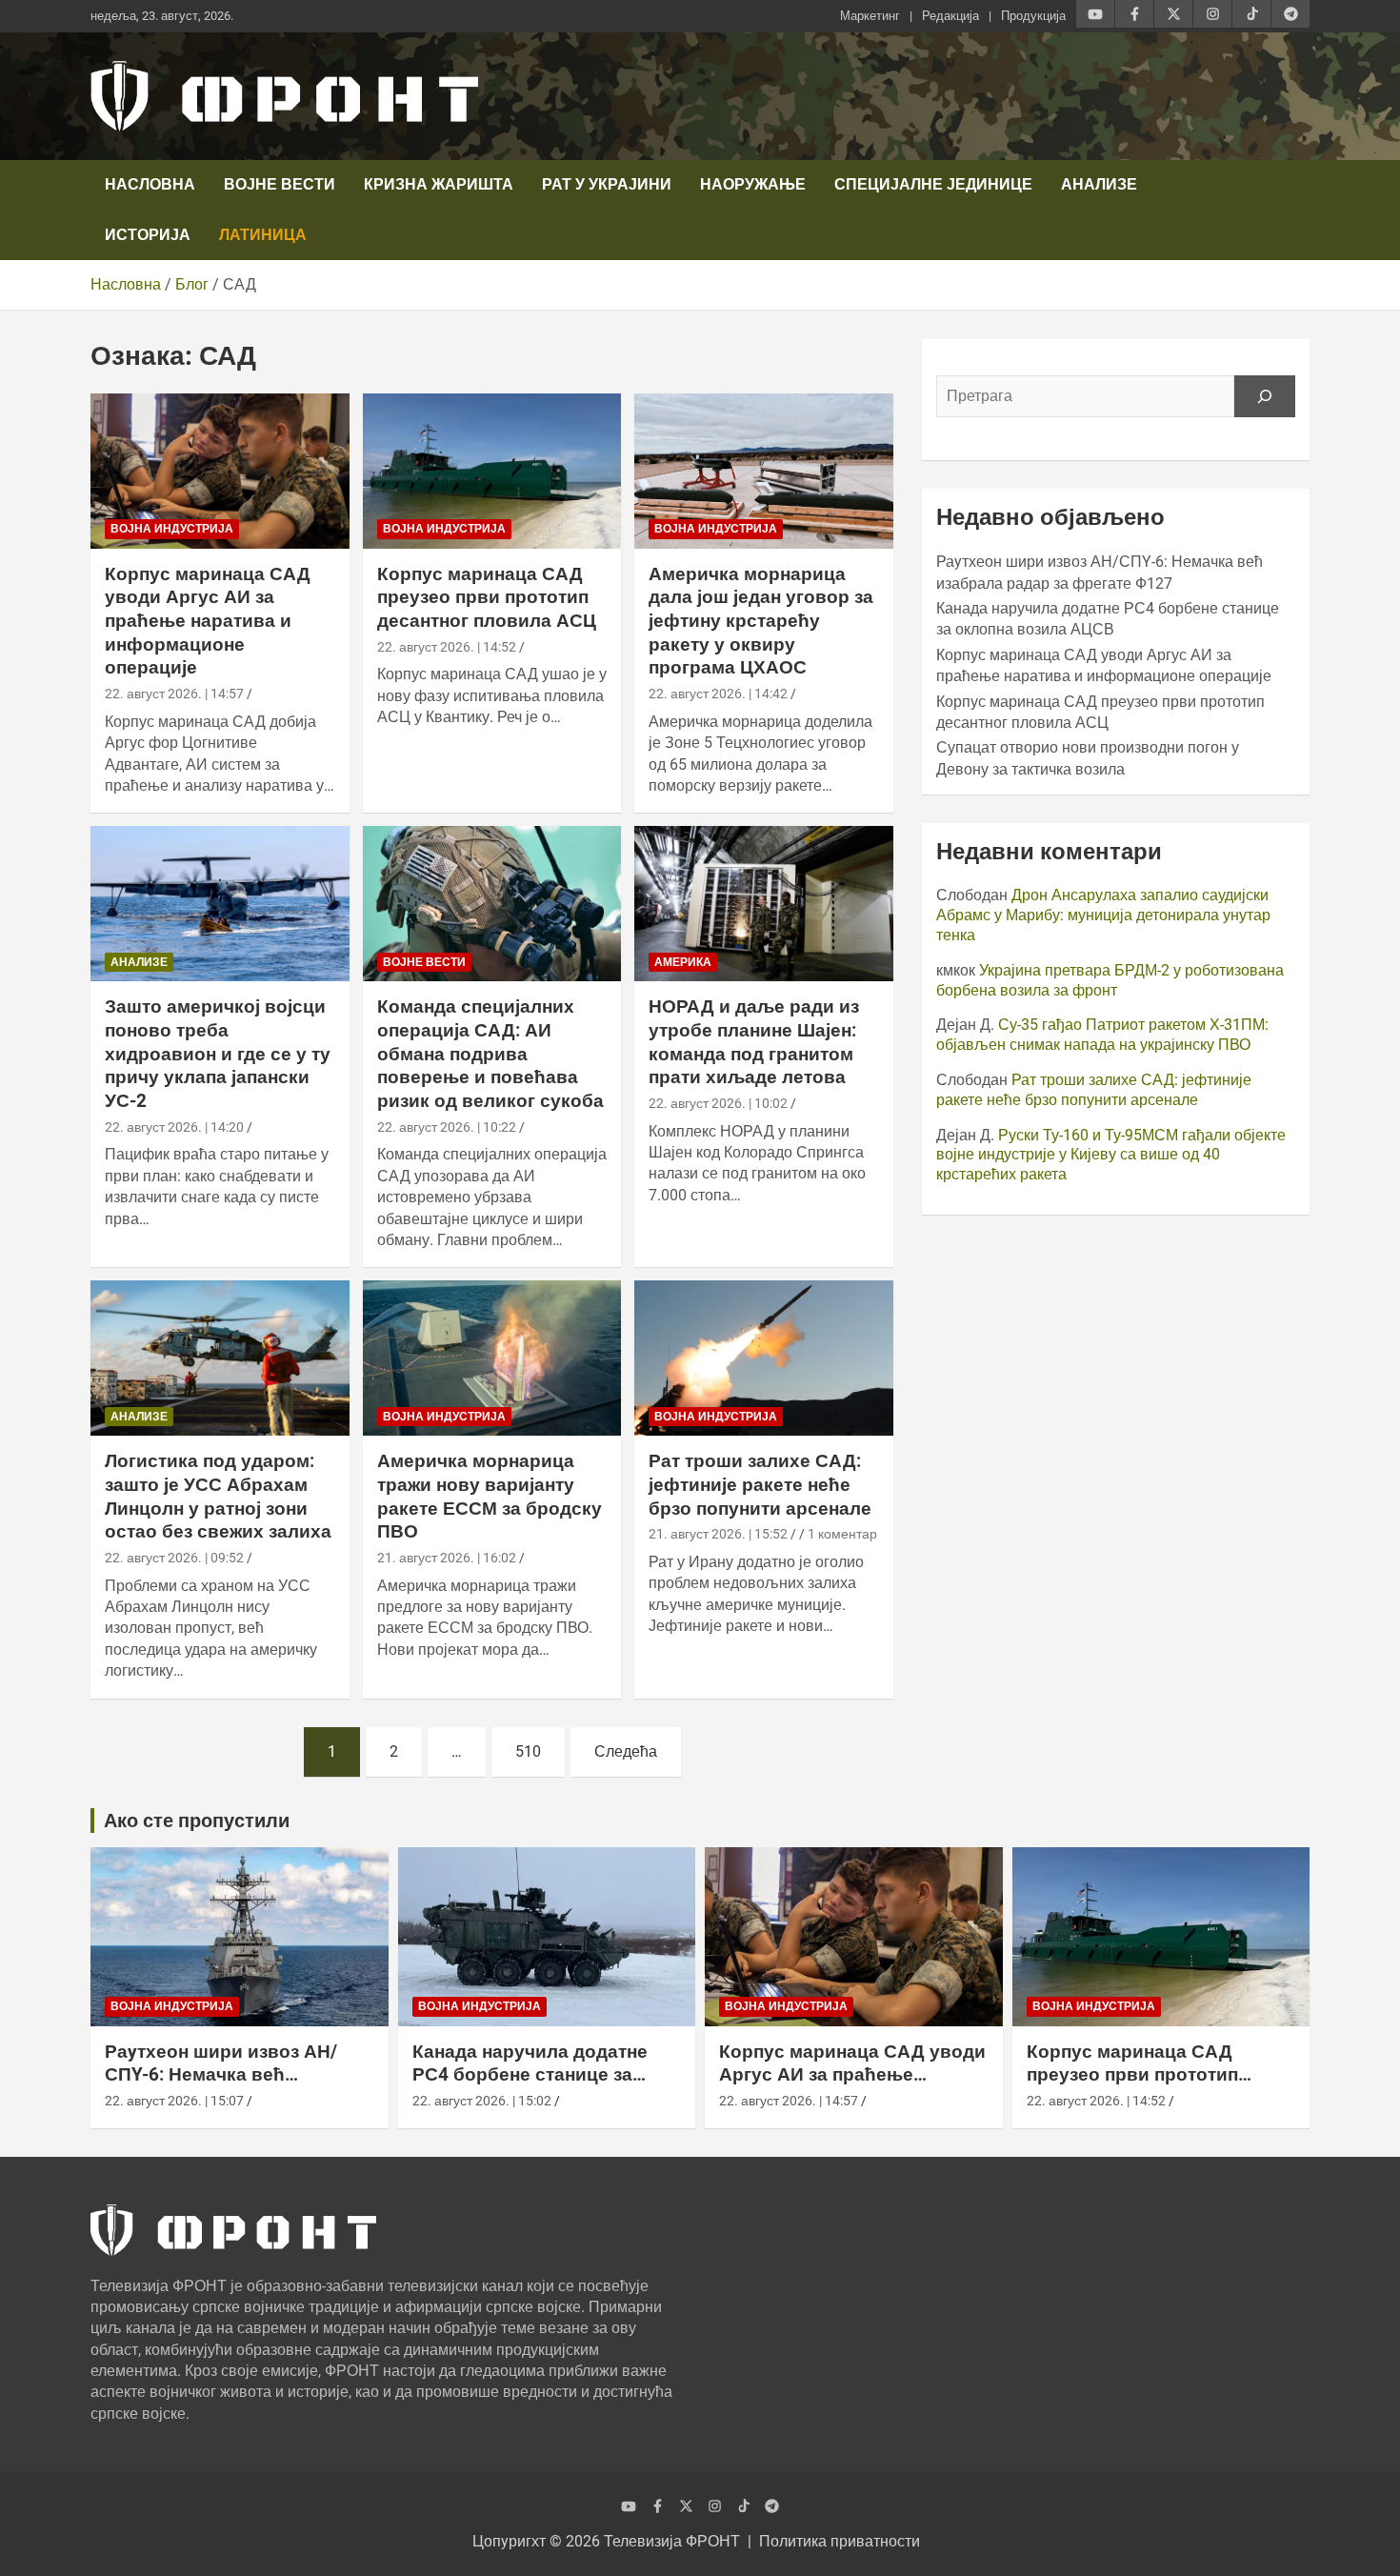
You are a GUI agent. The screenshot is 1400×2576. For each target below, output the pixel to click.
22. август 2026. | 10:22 (447, 1127)
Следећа (626, 1751)
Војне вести (280, 184)
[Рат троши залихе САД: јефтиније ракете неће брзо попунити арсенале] (764, 1358)
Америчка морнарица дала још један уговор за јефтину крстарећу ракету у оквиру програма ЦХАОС (761, 621)
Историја (148, 235)
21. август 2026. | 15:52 (718, 1534)
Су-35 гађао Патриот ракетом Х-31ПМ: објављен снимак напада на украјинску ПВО (1102, 1035)
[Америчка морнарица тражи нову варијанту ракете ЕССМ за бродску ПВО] (492, 1358)
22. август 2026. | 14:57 (174, 694)
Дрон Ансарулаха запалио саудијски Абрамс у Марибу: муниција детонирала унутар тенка (1103, 915)
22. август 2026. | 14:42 (718, 694)
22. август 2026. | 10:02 (718, 1103)
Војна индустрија (172, 529)
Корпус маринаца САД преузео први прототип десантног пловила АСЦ (487, 597)
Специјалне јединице (933, 184)
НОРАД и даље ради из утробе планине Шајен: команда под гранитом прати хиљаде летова (754, 1042)
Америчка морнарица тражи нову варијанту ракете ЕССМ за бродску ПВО (490, 1496)
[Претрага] (1265, 396)
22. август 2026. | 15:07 (174, 2101)
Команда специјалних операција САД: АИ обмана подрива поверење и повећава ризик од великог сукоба (490, 1054)
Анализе (1099, 184)
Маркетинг (870, 16)
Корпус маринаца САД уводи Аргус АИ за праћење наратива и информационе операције (208, 621)
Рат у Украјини (607, 184)
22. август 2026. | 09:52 (174, 1558)
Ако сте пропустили (197, 1821)
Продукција (1033, 16)
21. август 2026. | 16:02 (447, 1558)
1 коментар (842, 1534)
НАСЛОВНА (150, 184)
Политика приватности (840, 2541)
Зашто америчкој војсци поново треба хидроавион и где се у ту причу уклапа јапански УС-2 (218, 1054)
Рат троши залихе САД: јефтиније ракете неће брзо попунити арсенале (760, 1484)
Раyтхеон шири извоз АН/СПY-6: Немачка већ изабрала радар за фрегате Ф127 (230, 2087)
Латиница (263, 235)
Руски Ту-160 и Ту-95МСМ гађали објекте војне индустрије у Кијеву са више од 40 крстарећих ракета (1111, 1155)
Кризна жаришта (439, 184)
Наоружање (753, 184)
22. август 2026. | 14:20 (174, 1127)
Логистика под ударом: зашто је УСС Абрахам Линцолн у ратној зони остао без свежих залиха (218, 1496)
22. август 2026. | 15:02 (482, 2101)
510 (528, 1751)
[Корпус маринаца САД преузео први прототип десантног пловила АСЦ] (492, 471)
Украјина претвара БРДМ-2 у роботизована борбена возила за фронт (1110, 980)
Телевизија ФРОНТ (672, 2541)
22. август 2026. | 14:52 (447, 647)
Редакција (950, 16)
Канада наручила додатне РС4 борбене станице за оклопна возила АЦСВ (530, 2075)
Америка (683, 962)
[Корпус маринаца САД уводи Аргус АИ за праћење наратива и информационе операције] (220, 471)
